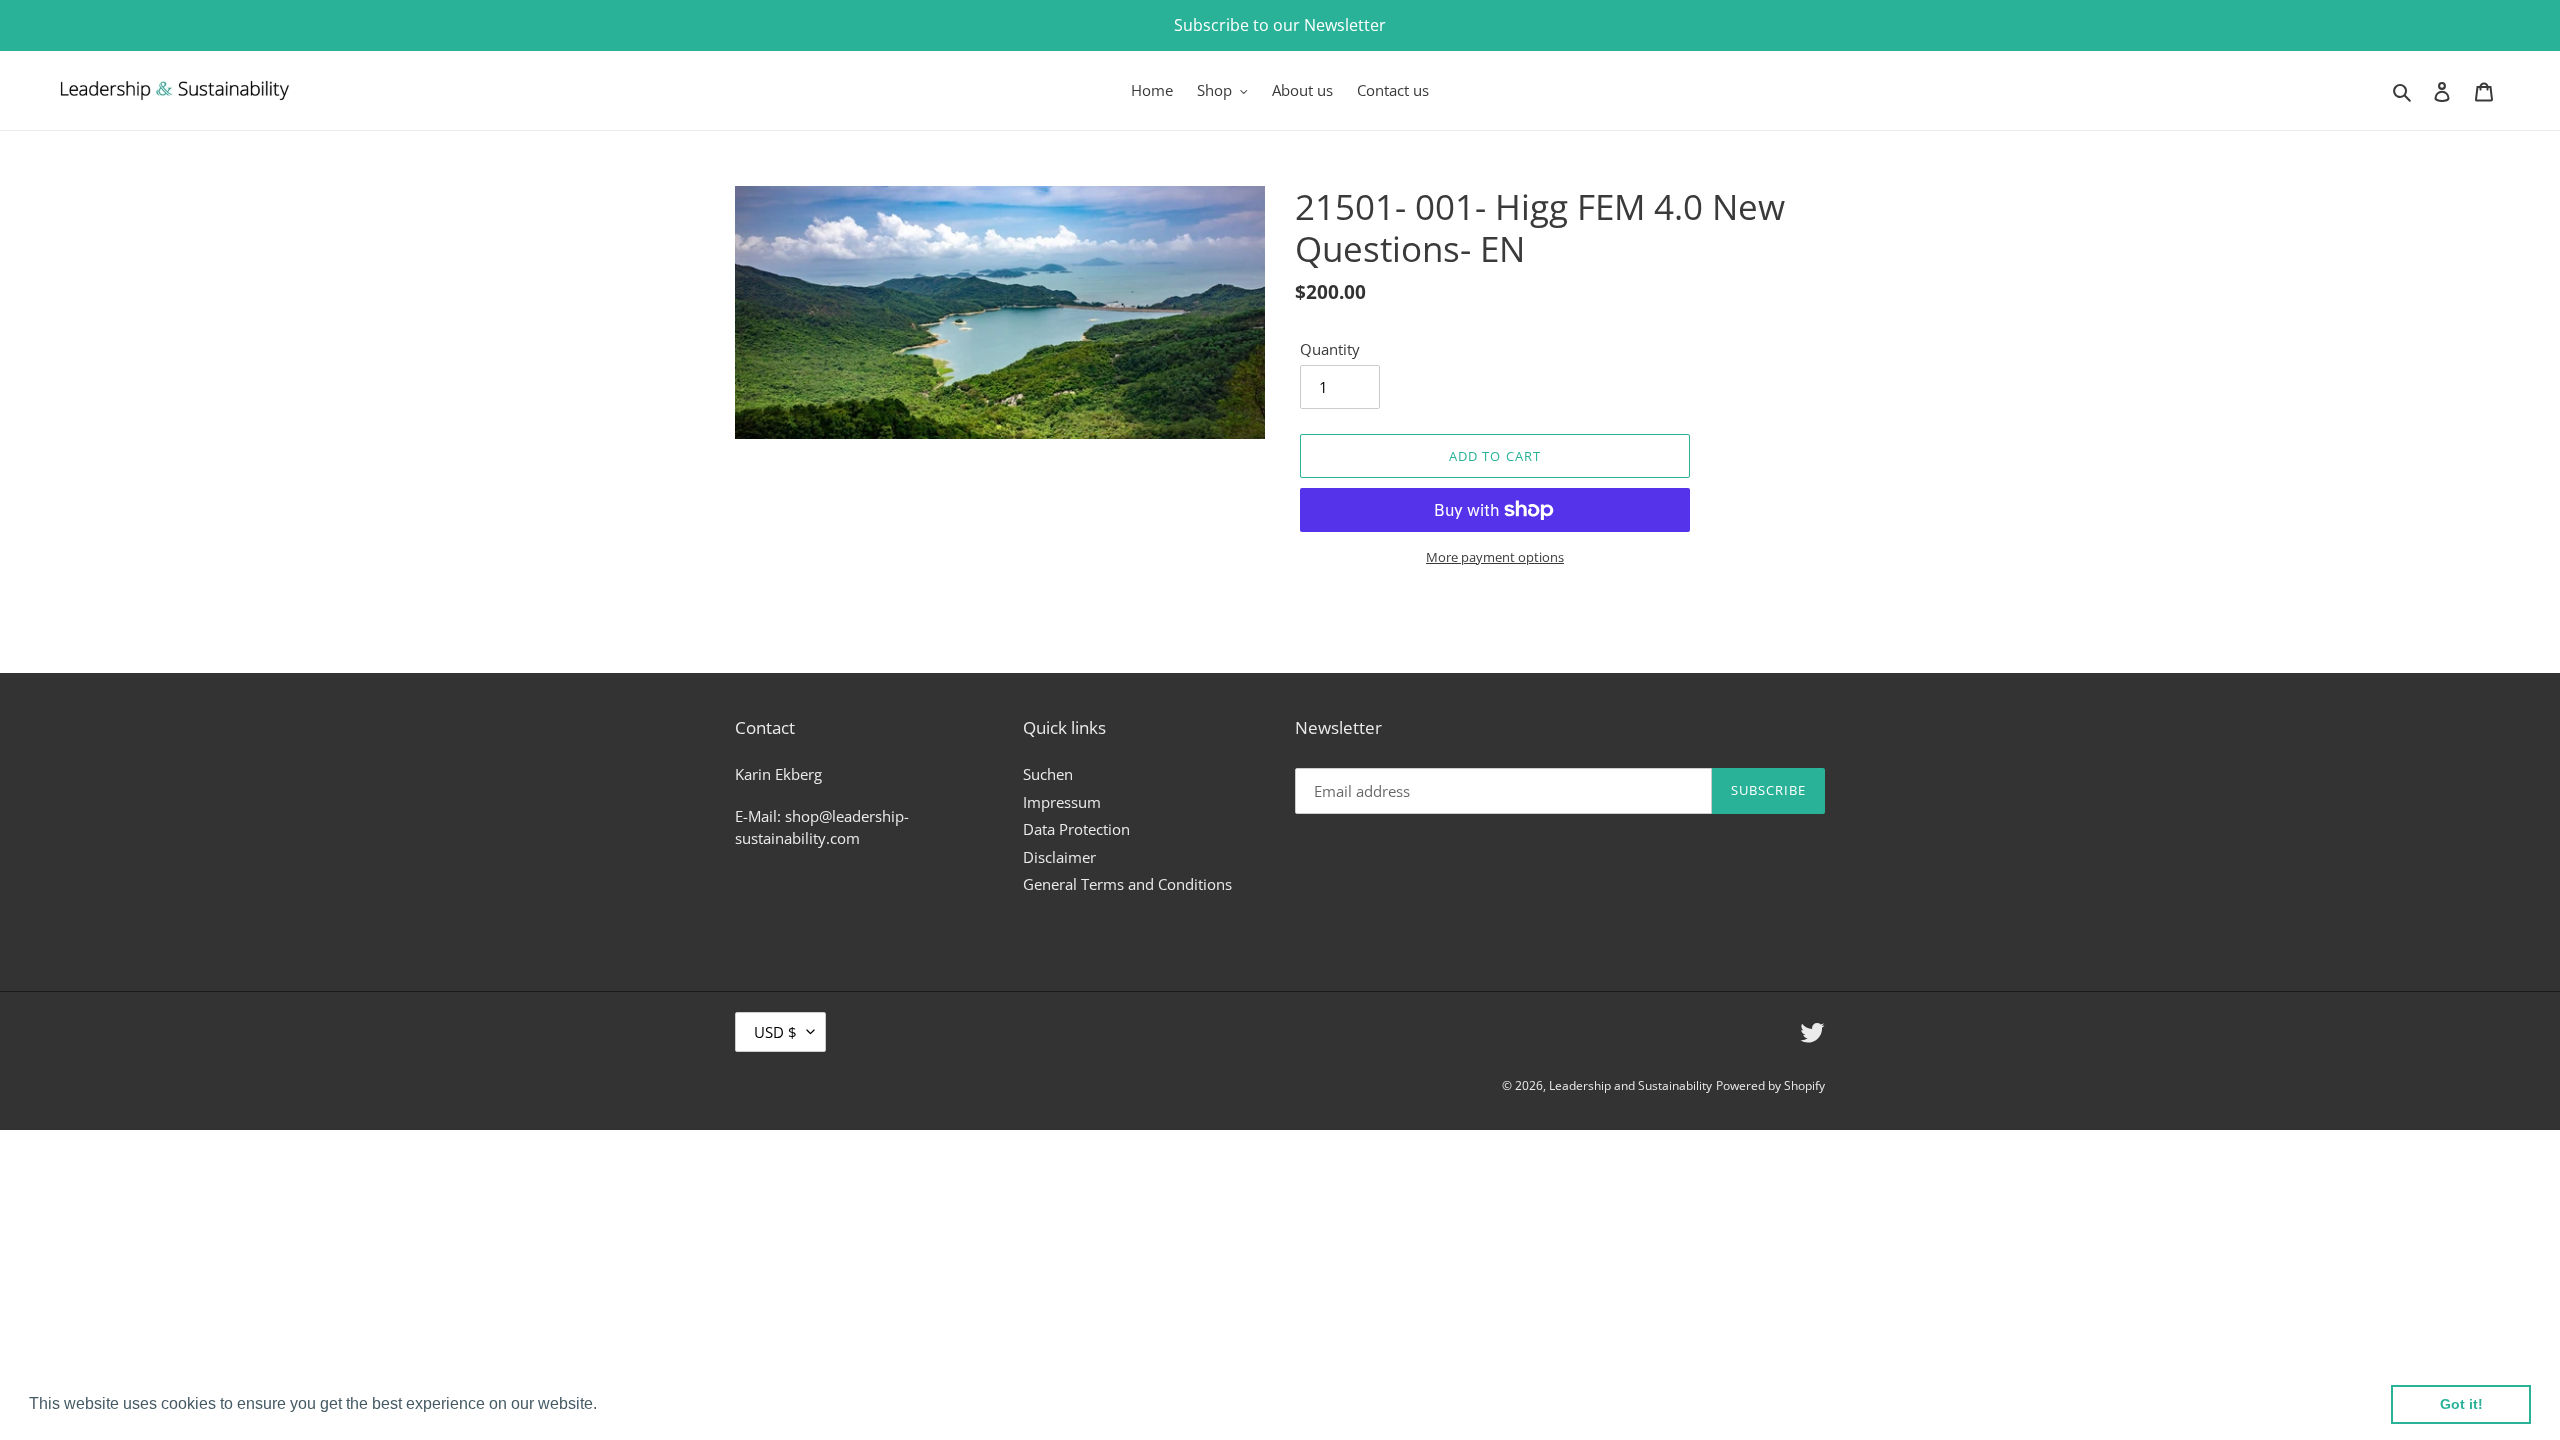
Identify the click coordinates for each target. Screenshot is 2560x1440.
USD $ (775, 1032)
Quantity (1330, 349)
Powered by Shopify (1770, 1085)
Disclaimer (1059, 857)
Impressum (1062, 802)
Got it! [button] (2461, 1404)
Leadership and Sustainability (1630, 1085)
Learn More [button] (644, 1403)
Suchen (1048, 774)
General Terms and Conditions (1127, 884)
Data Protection (1076, 829)
